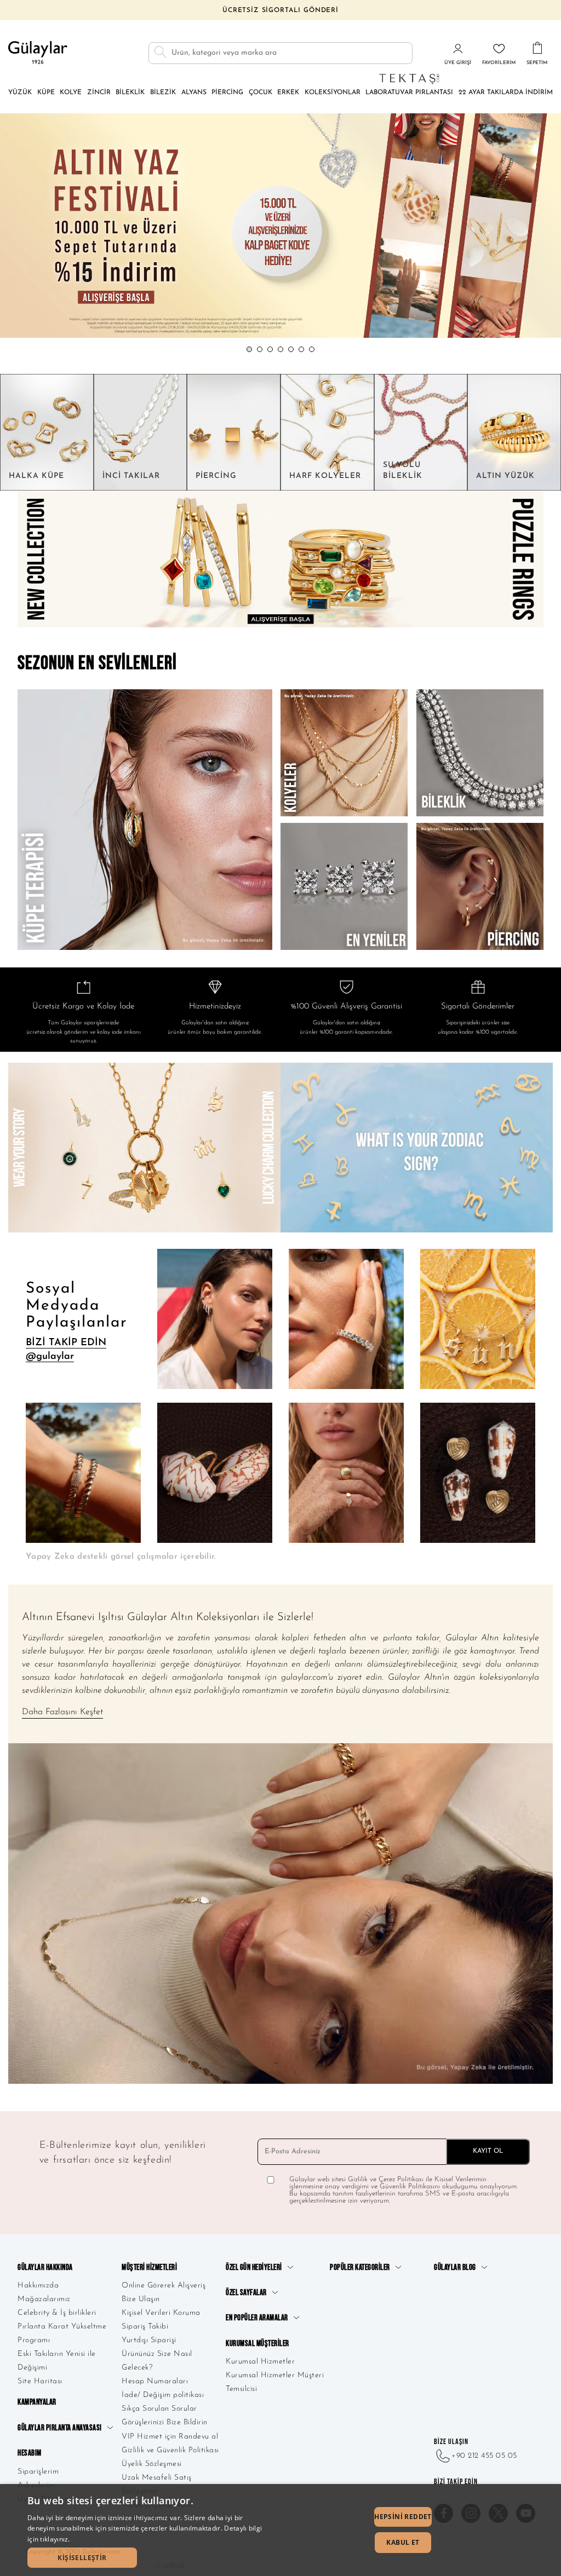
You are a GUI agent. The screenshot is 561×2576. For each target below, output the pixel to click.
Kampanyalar (37, 2402)
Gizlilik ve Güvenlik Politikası (170, 2450)
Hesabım (30, 2453)
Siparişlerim (38, 2472)
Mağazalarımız (44, 2299)
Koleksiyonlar (333, 93)
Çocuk (261, 93)
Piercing (227, 93)
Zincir (99, 93)
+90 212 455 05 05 (484, 2456)
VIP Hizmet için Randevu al (170, 2437)
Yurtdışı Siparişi (149, 2340)
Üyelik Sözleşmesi (152, 2464)
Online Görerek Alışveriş (164, 2286)
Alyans (194, 93)
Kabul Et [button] (403, 2542)
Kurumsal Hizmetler (260, 2362)
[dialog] (280, 2530)
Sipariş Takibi (145, 2327)
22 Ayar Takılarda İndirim (506, 93)
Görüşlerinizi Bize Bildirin (165, 2422)
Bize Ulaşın (141, 2299)
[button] (249, 349)
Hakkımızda (38, 2286)
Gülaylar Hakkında (45, 2267)
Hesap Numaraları (155, 2381)
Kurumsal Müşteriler (257, 2344)
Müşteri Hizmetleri (149, 2267)
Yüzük (20, 93)
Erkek (288, 93)
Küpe (46, 93)
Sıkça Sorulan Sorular (159, 2409)
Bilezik (163, 93)
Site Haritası (40, 2381)
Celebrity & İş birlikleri (57, 2313)
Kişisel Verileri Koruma (161, 2313)
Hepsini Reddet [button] (403, 2517)
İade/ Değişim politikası (163, 2395)
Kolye (71, 93)
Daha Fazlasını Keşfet (62, 1712)
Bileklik (130, 93)
